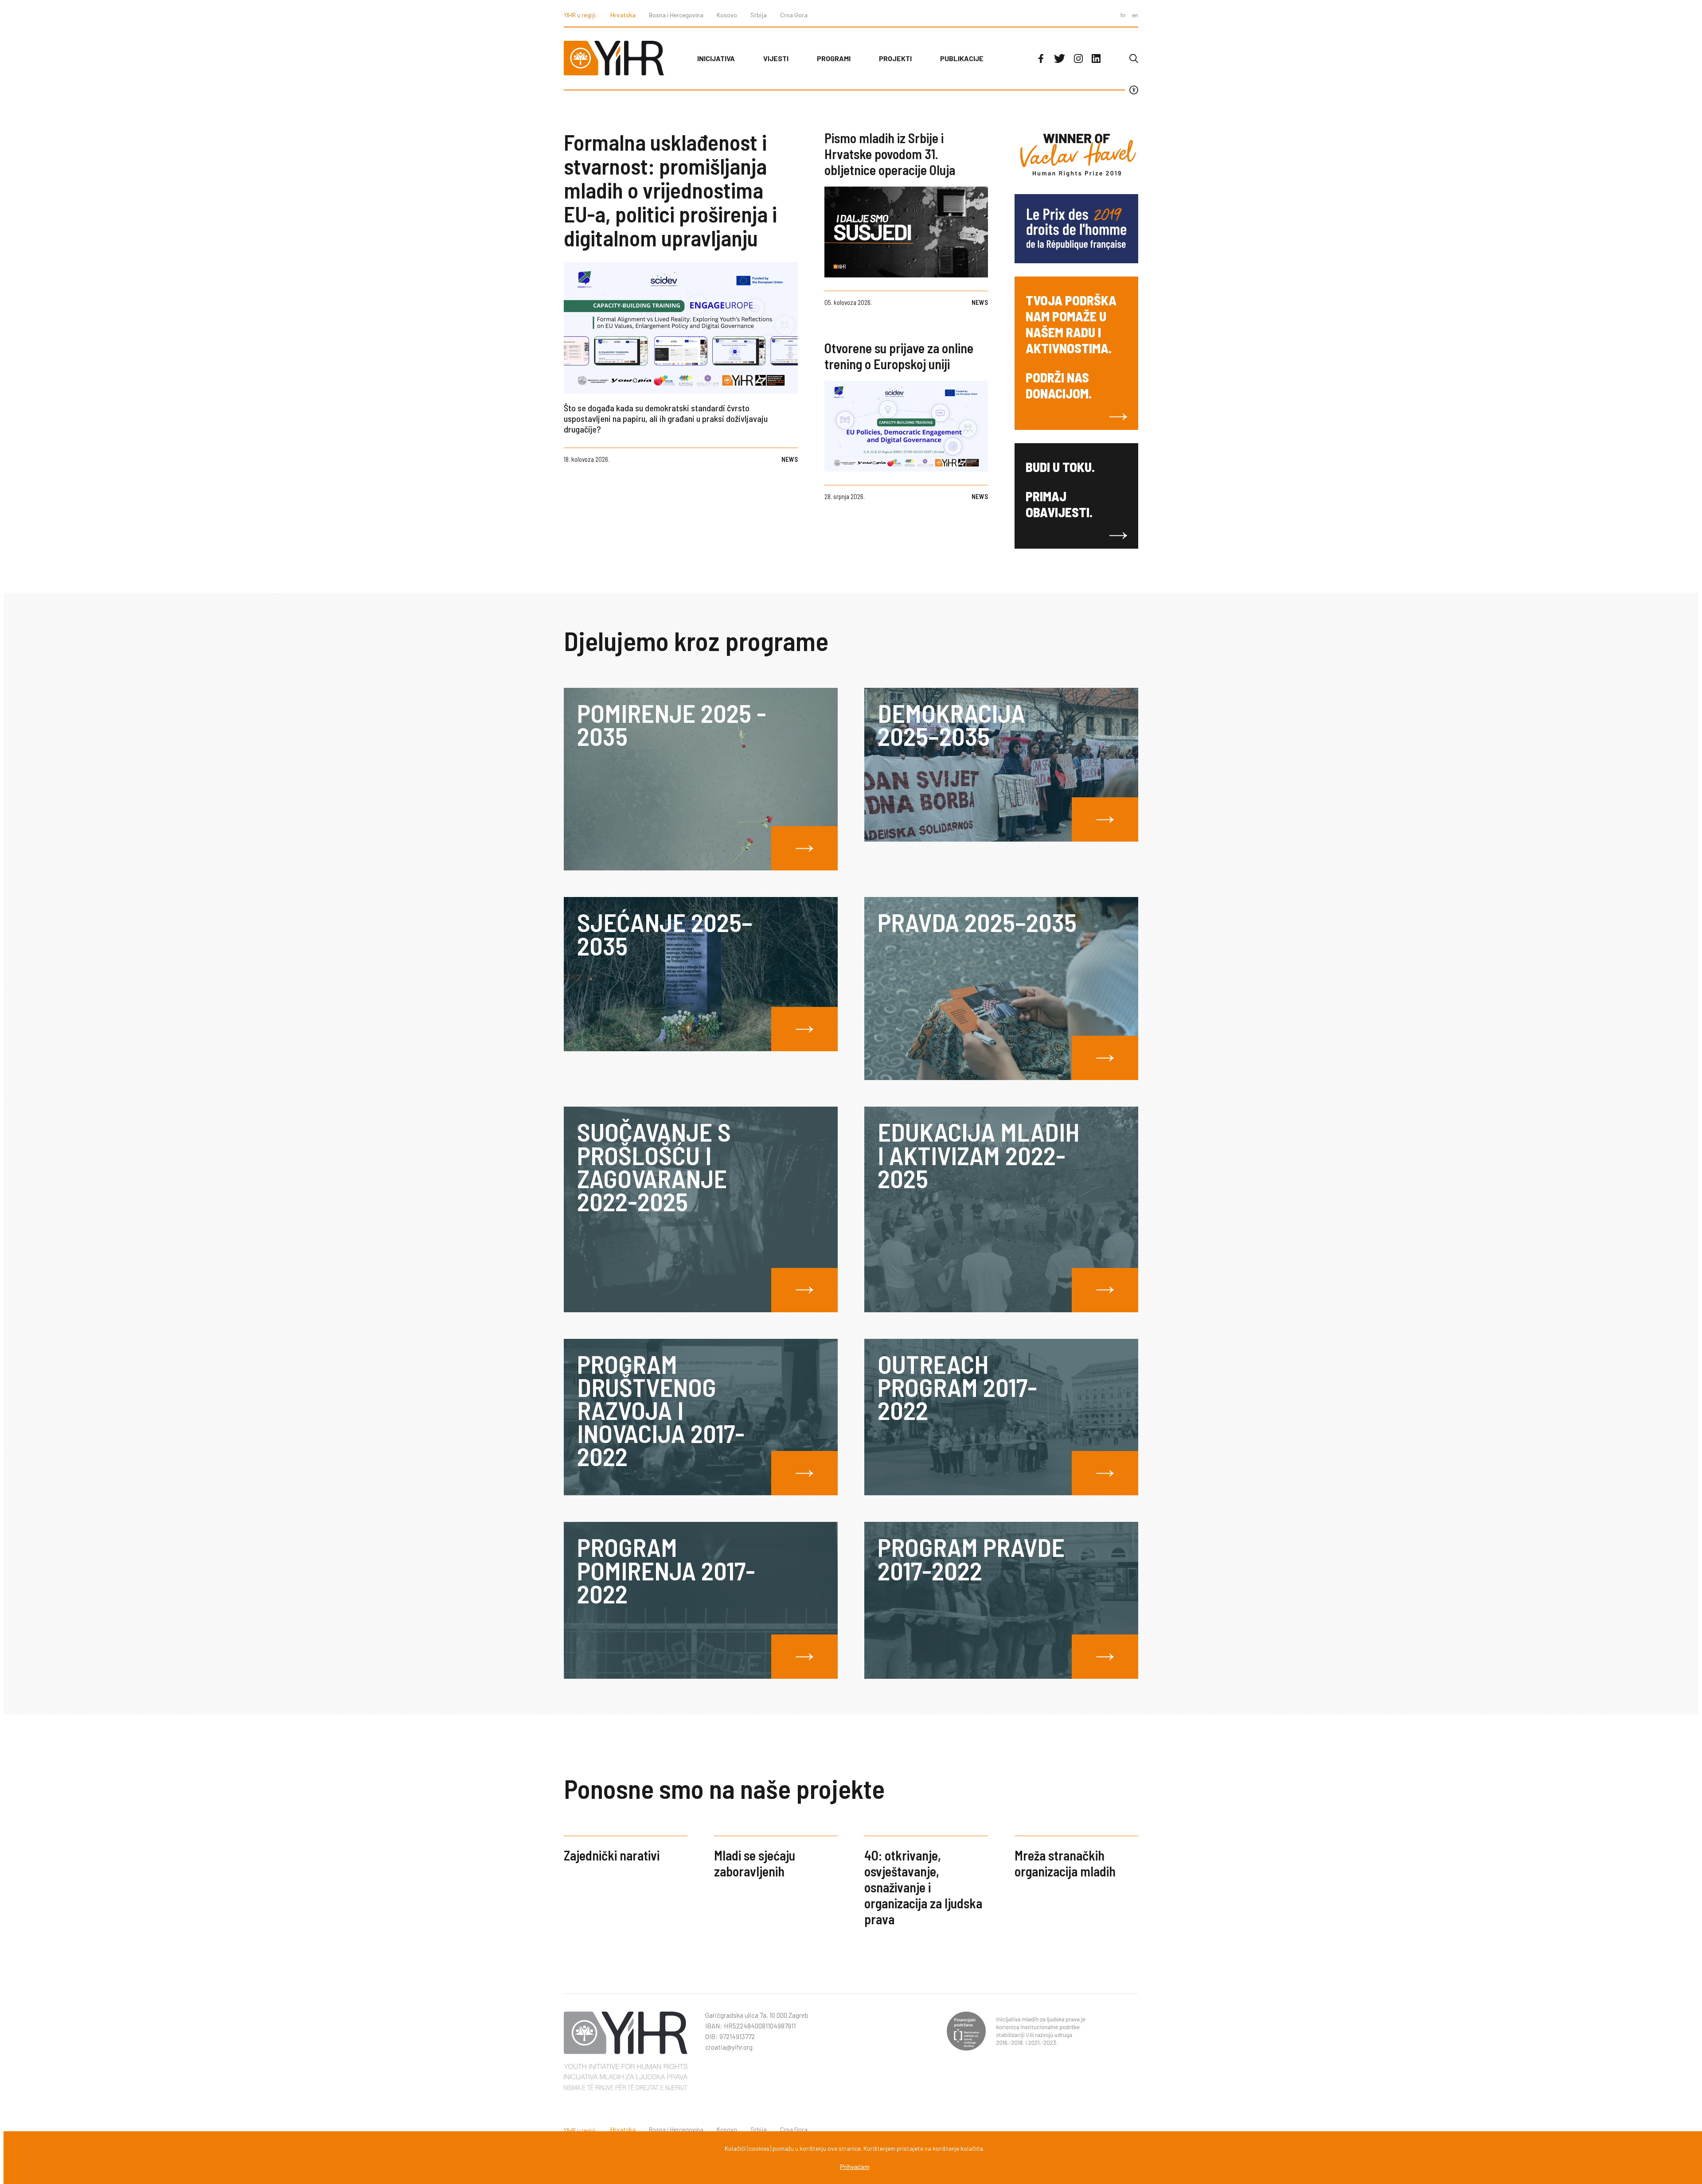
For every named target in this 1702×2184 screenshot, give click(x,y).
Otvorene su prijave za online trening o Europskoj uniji (899, 356)
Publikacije (962, 58)
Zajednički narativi (612, 1855)
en (1135, 15)
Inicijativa (716, 58)
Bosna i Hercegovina (676, 15)
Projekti (895, 58)
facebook (1041, 58)
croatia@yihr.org (729, 2047)
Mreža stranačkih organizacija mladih (1065, 1863)
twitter (1060, 58)
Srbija (759, 15)
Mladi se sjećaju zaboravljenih (755, 1863)
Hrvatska (623, 15)
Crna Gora (794, 15)
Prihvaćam (855, 2167)
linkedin (1096, 58)
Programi (834, 58)
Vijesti (776, 58)
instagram (1078, 58)
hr (1123, 15)
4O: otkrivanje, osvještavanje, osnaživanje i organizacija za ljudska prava (923, 1887)
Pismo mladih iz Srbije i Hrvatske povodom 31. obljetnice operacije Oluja (890, 154)
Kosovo (727, 15)
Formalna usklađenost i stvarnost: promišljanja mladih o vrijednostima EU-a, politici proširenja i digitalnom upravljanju (670, 190)
